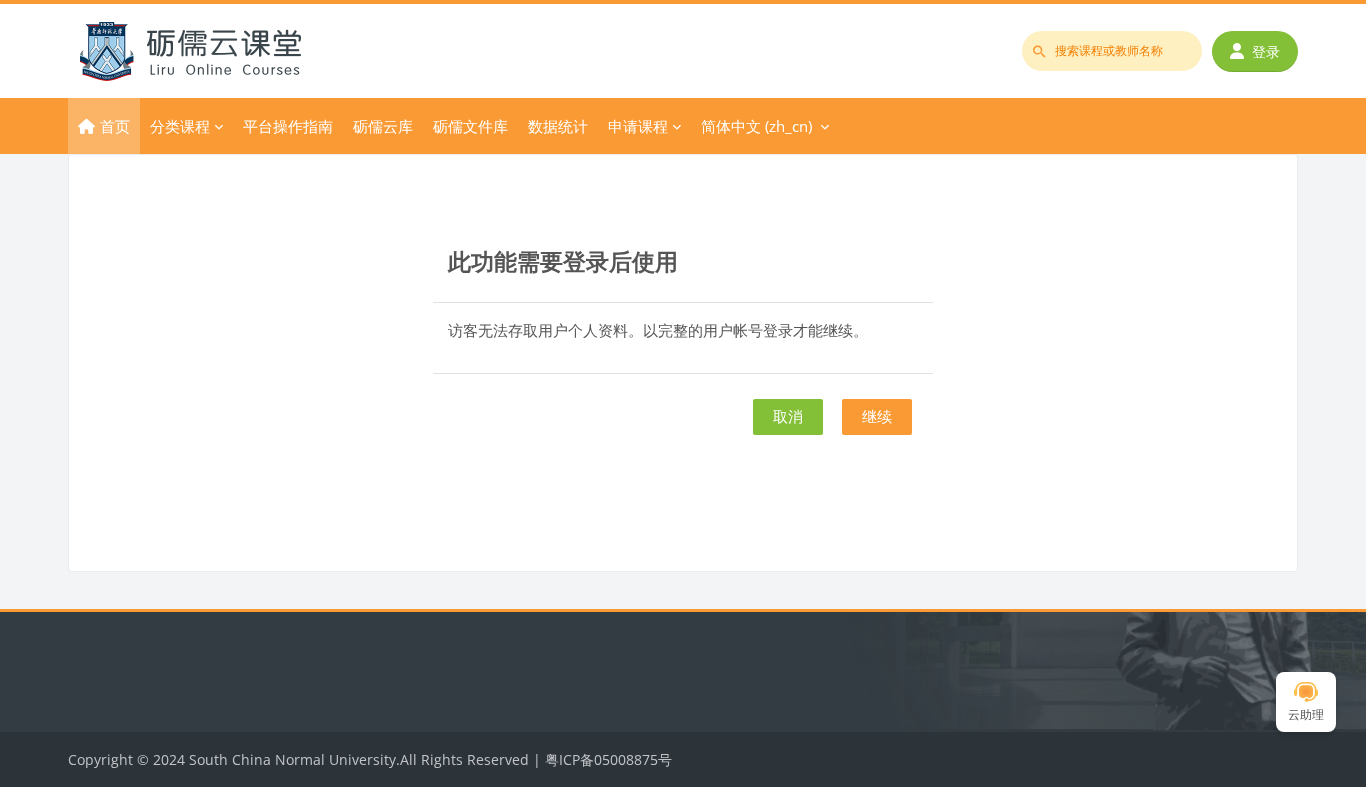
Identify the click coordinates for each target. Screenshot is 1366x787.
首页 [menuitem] (115, 126)
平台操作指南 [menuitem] (288, 126)
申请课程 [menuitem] (638, 126)
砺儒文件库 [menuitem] (470, 126)
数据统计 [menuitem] (558, 126)
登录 (1266, 51)
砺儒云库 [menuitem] (383, 126)
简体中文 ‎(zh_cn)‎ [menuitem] (756, 126)
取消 (788, 416)
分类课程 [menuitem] (180, 126)
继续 (877, 416)
